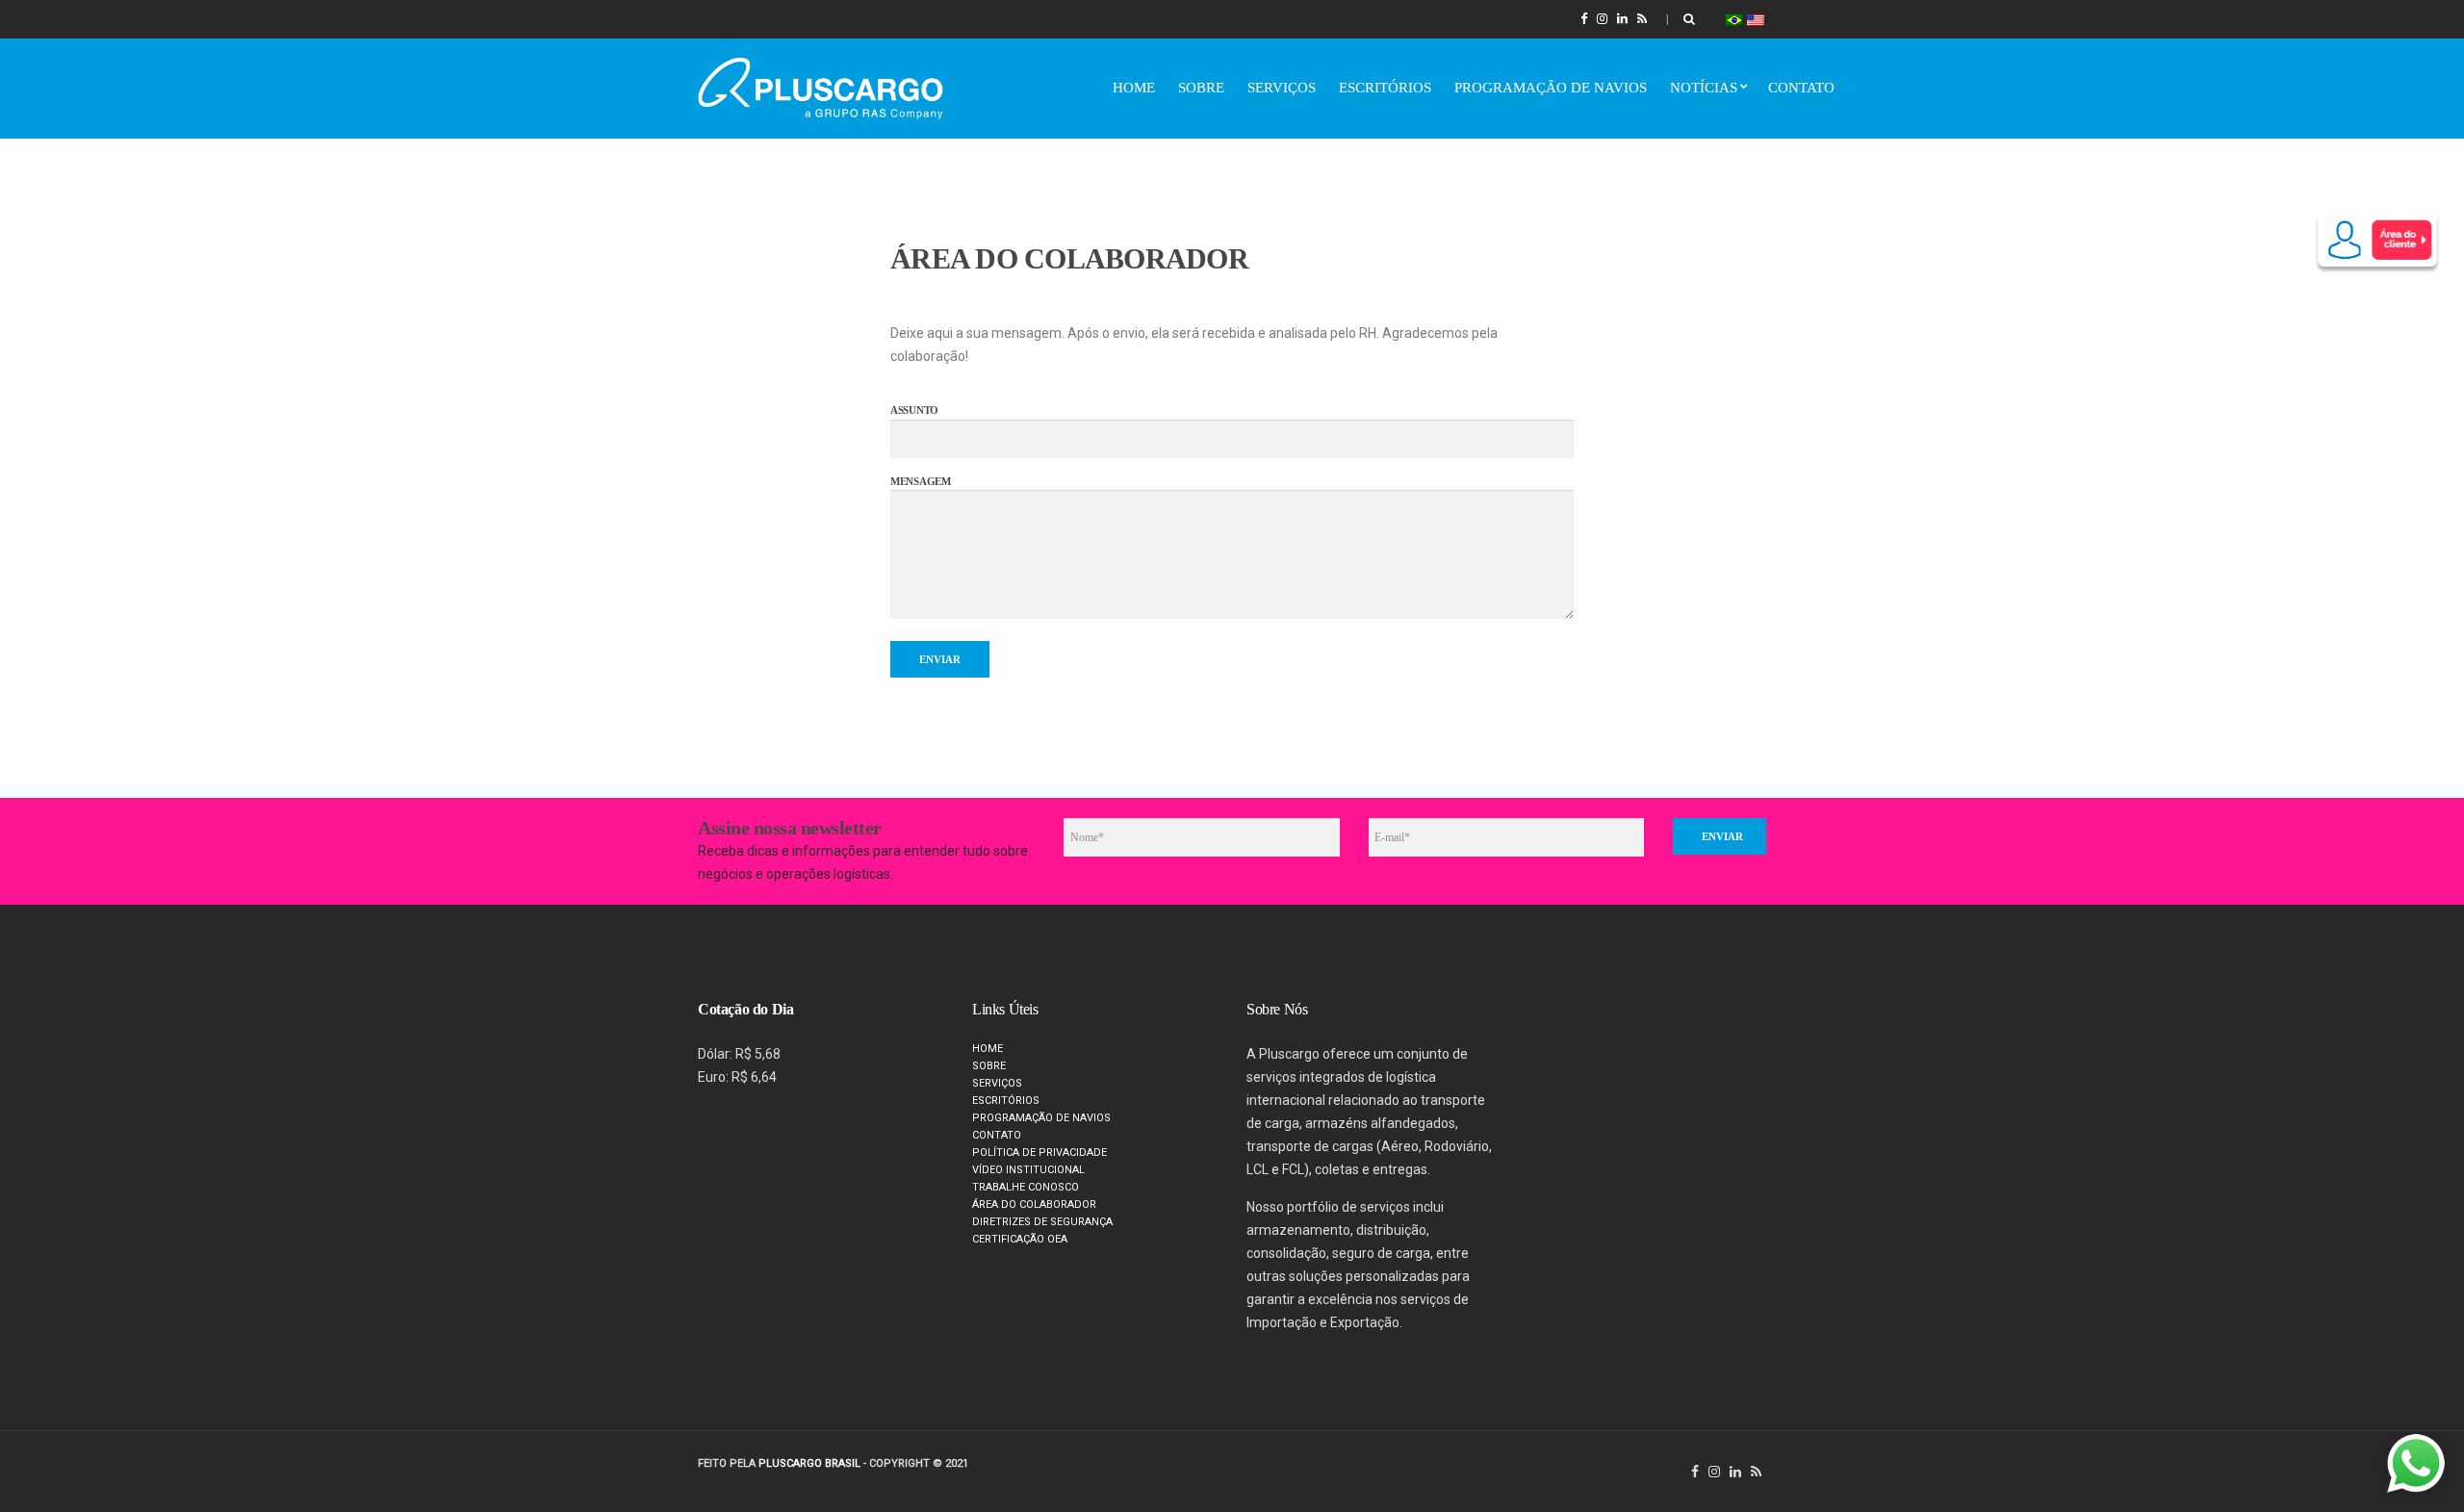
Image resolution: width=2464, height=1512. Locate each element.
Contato (1801, 88)
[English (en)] (1756, 19)
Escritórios (1385, 88)
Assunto (914, 410)
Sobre (1201, 88)
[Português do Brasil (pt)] (1734, 19)
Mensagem (921, 481)
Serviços (1282, 88)
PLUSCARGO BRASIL (809, 1463)
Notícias (1704, 88)
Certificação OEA (1020, 1239)
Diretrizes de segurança (1042, 1222)
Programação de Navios (1551, 88)
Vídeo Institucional (1028, 1170)
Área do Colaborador (1034, 1204)
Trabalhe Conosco (1026, 1187)
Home (1134, 88)
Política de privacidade (1039, 1153)
